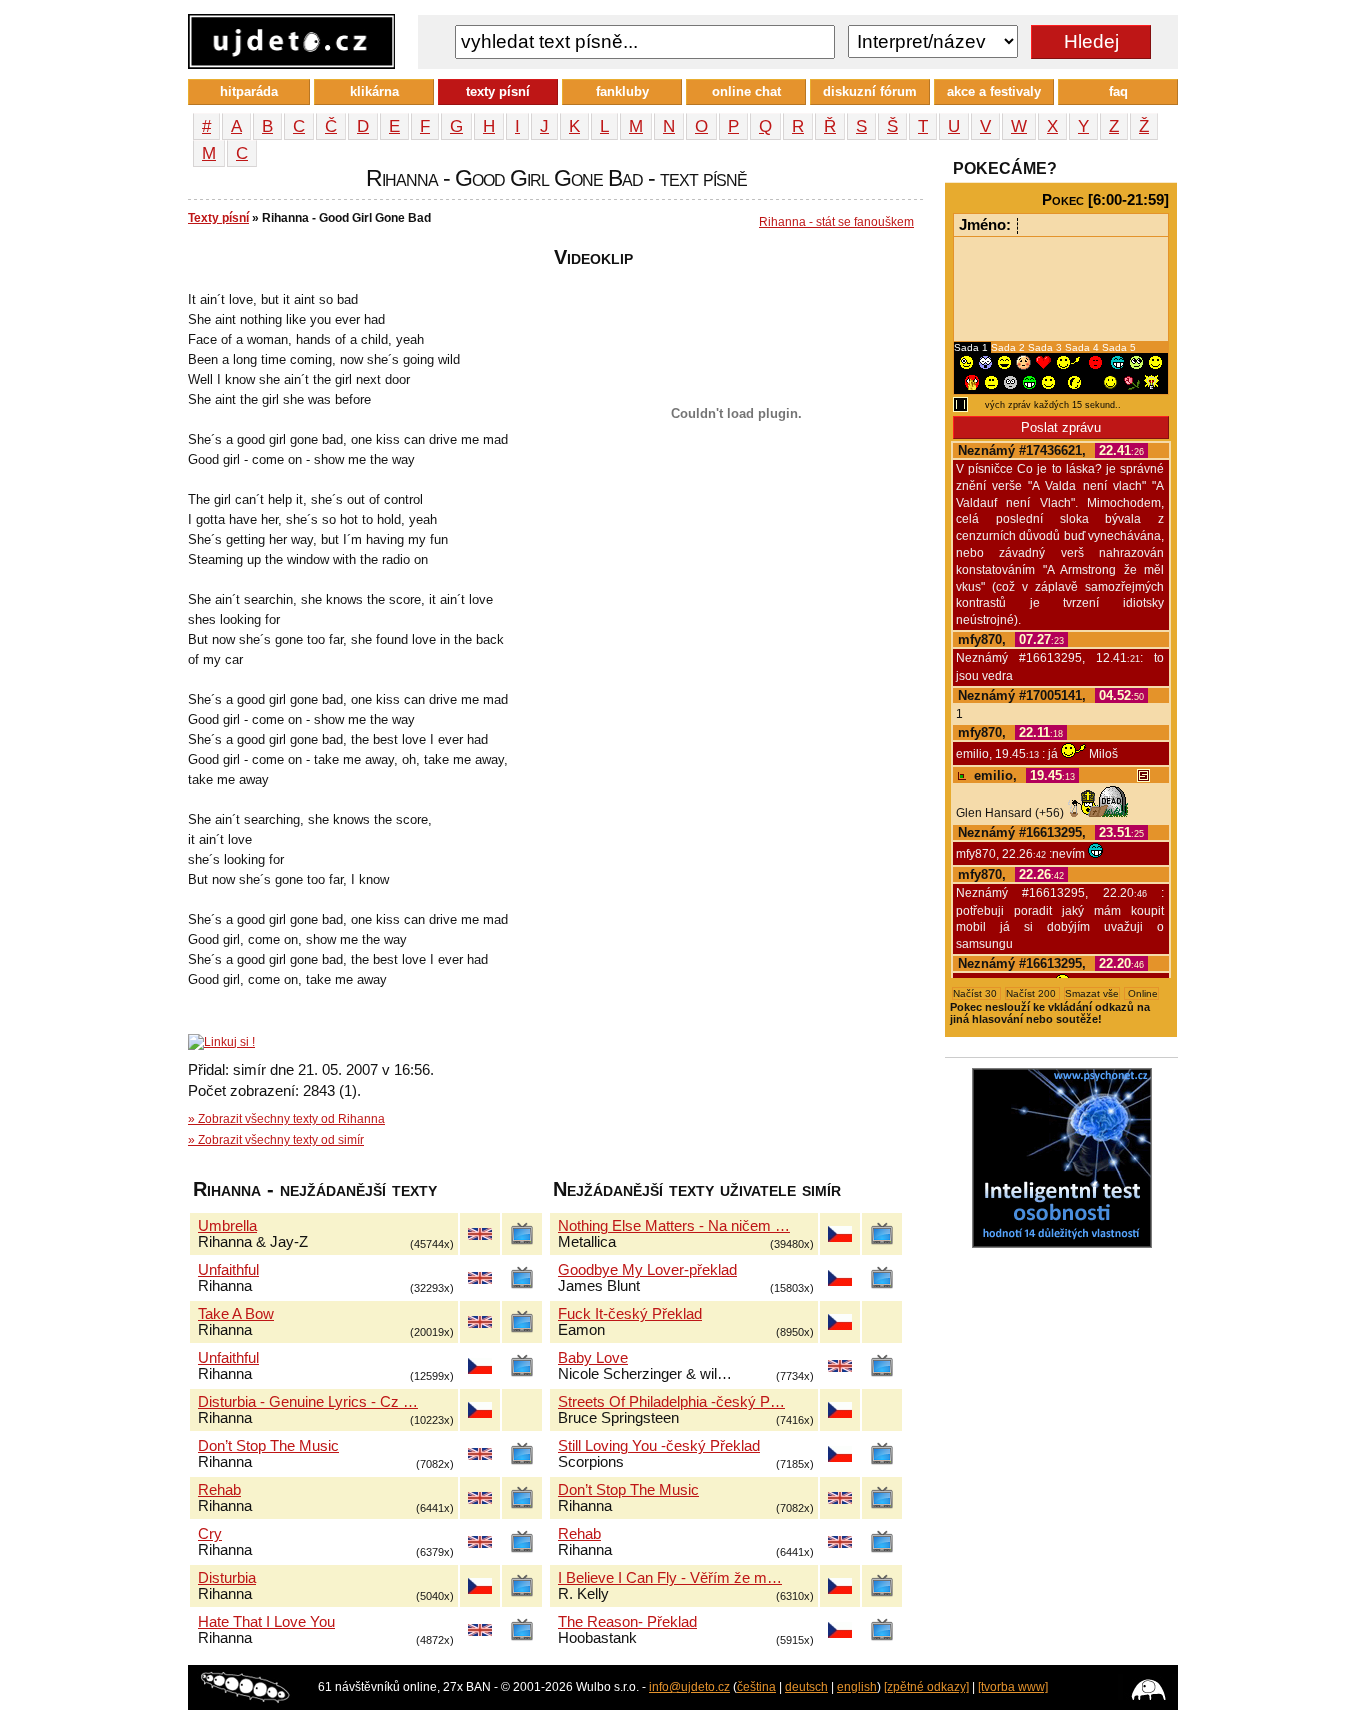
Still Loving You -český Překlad (659, 1446)
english (857, 1687)
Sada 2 (1009, 347)
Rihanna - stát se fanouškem (836, 222)
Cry (210, 1534)
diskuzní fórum (870, 91)
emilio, (1022, 775)
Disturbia (227, 1578)
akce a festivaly (994, 91)
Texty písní (218, 218)
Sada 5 (1119, 347)
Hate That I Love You (266, 1622)
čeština (756, 1687)
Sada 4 (1083, 347)
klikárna (374, 91)
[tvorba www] (1013, 1687)
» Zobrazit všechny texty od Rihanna (286, 1119)
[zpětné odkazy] (926, 1687)
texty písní (498, 91)
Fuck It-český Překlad (630, 1314)
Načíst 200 (1032, 993)
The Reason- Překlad (627, 1622)
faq (1118, 91)
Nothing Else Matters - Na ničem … (674, 1226)
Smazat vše (1092, 993)
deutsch (806, 1687)
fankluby (622, 91)
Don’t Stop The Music (268, 1446)
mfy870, (1011, 639)
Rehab (219, 1490)
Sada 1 (972, 347)
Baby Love (593, 1358)
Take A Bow (236, 1314)
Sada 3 (1046, 347)
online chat (746, 91)
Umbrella (227, 1226)
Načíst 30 (976, 993)
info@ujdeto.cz (689, 1687)
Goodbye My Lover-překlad (647, 1270)
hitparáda (249, 91)
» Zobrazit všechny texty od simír (276, 1140)
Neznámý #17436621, (1051, 450)
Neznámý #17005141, (1051, 695)
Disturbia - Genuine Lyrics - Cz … (308, 1402)
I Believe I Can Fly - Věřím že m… (670, 1578)
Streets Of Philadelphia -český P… (671, 1402)
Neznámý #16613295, (1051, 832)
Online (1141, 993)
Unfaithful (228, 1270)
